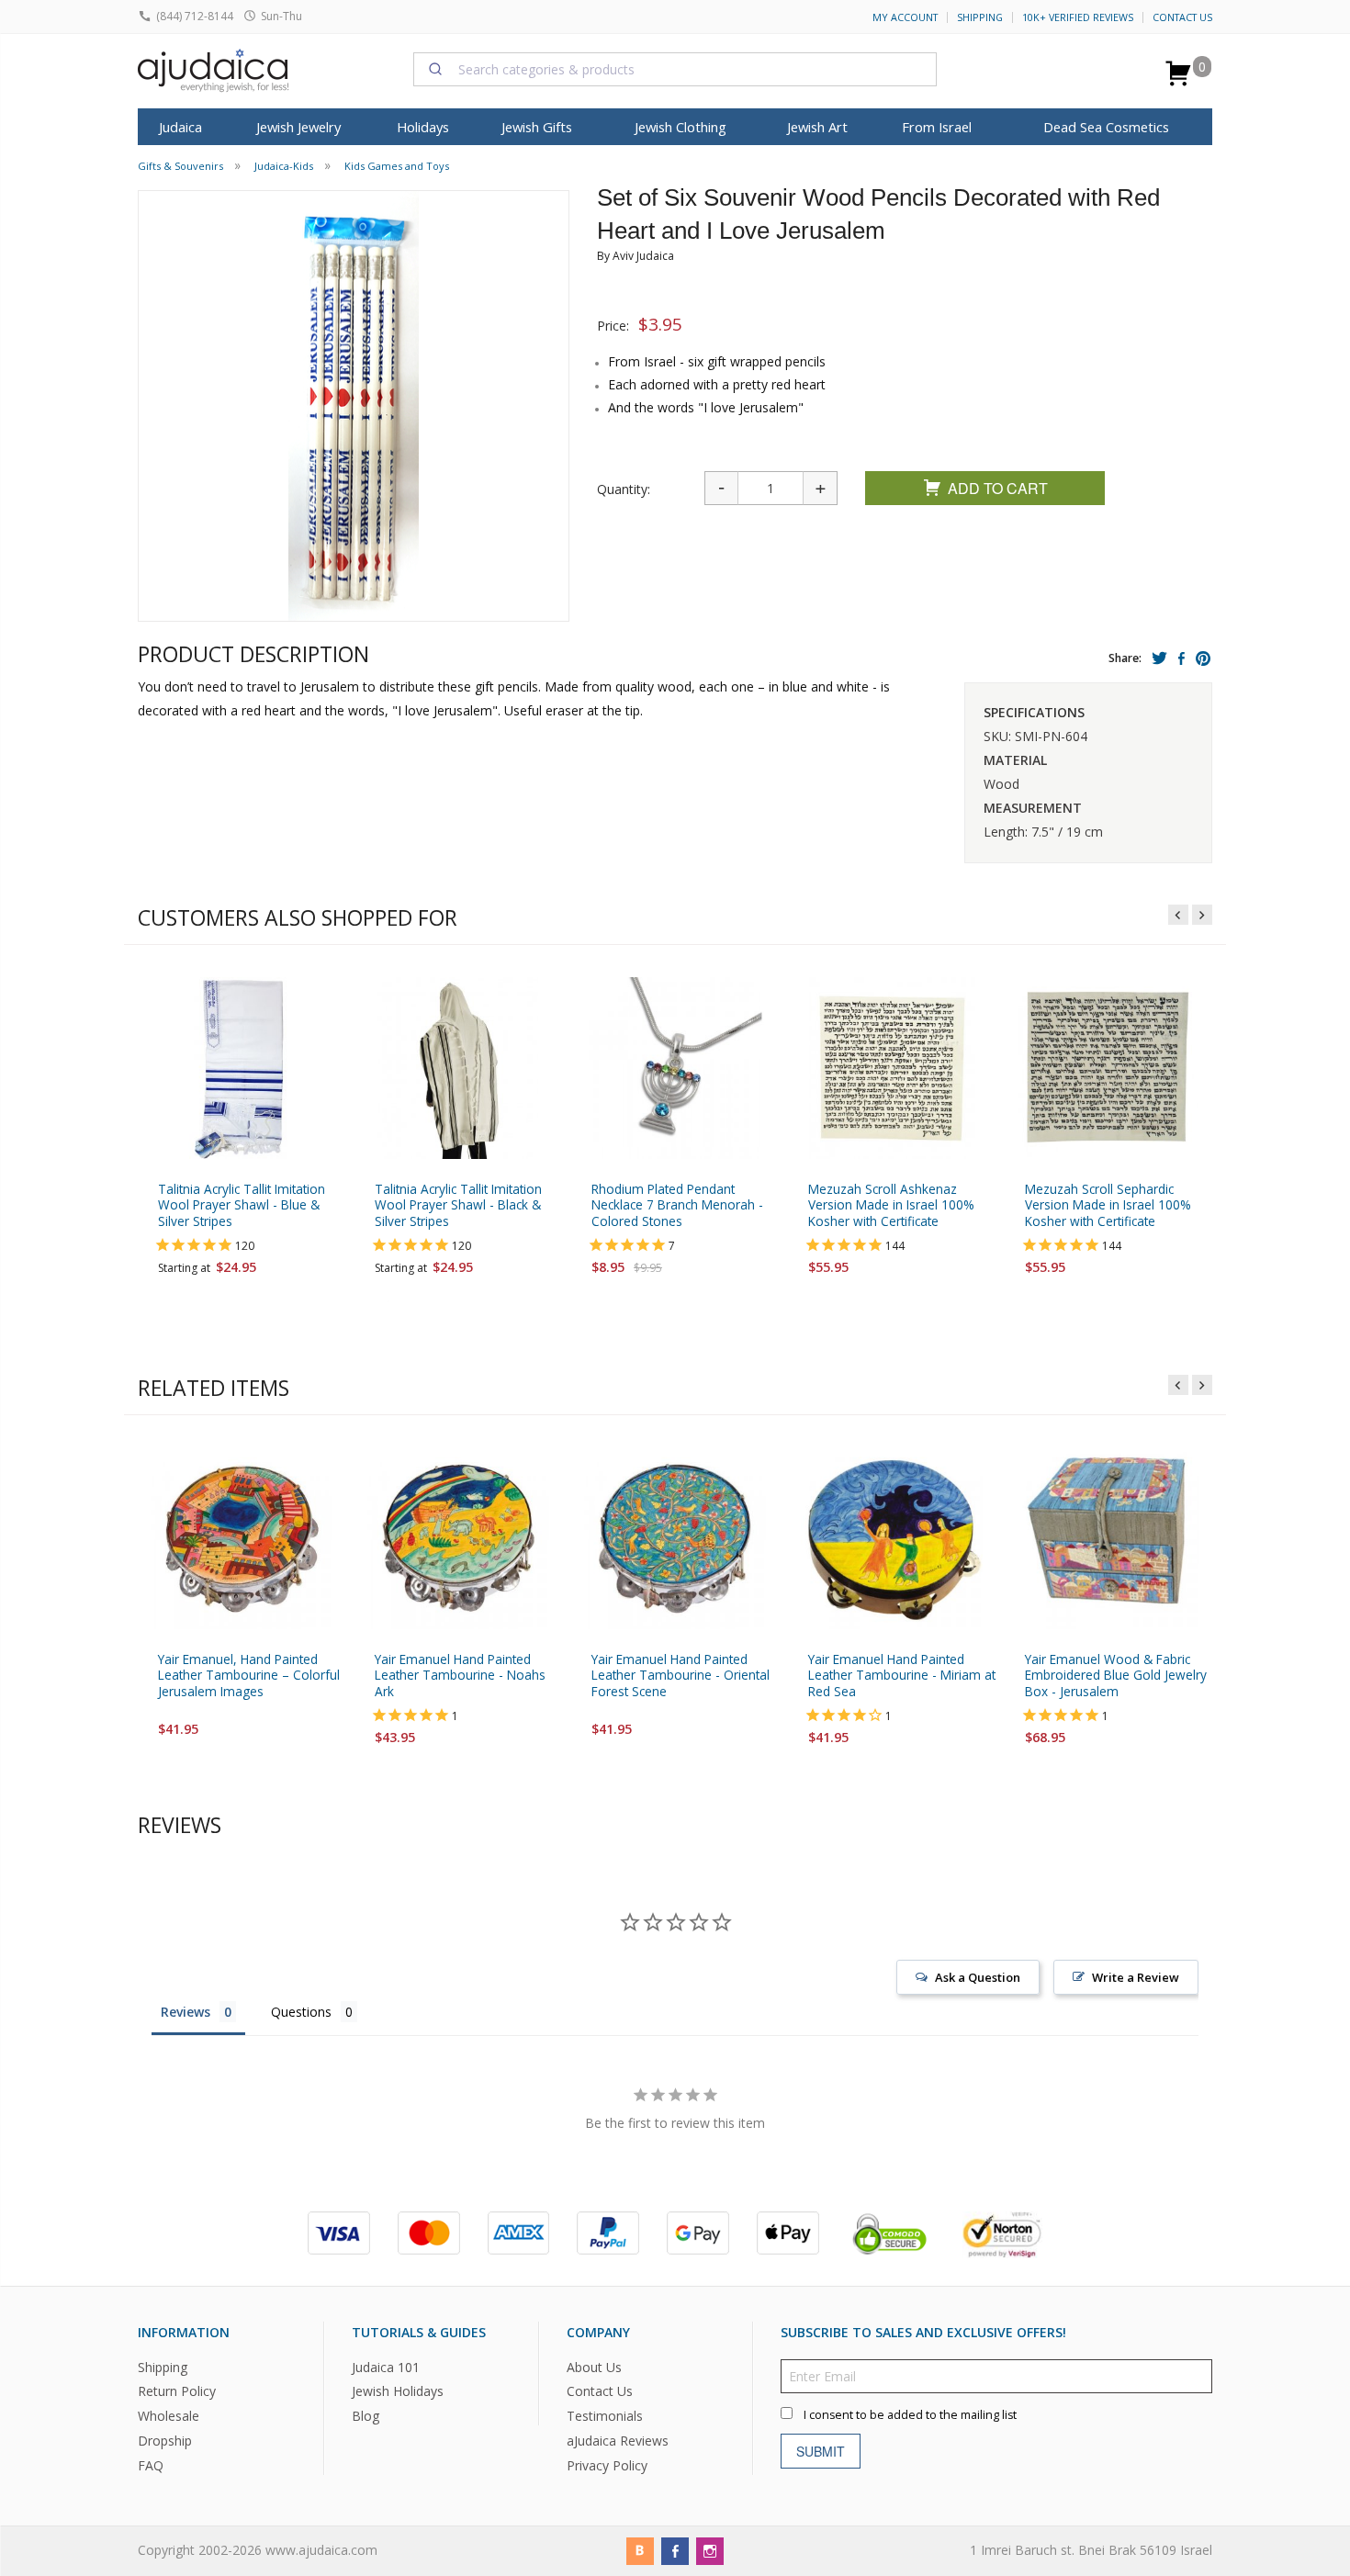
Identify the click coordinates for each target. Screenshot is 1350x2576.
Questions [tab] (301, 2012)
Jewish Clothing (681, 127)
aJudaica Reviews (618, 2441)
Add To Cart (998, 488)
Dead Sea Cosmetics (1106, 127)
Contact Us (1182, 17)
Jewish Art (817, 127)
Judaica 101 (386, 2366)
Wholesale (169, 2416)
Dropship (165, 2441)
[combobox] (675, 69)
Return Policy (177, 2391)
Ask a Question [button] (978, 1977)
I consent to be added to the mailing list (910, 2414)
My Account (905, 17)
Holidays (423, 127)
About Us (594, 2366)
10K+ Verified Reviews (1078, 17)
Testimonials (605, 2416)
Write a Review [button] (1136, 1977)
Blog (366, 2416)
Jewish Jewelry (298, 127)
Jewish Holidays (398, 2391)
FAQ (151, 2465)
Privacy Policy (607, 2465)
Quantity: (624, 489)
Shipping (980, 17)
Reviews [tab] (186, 2012)
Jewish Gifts (537, 127)
